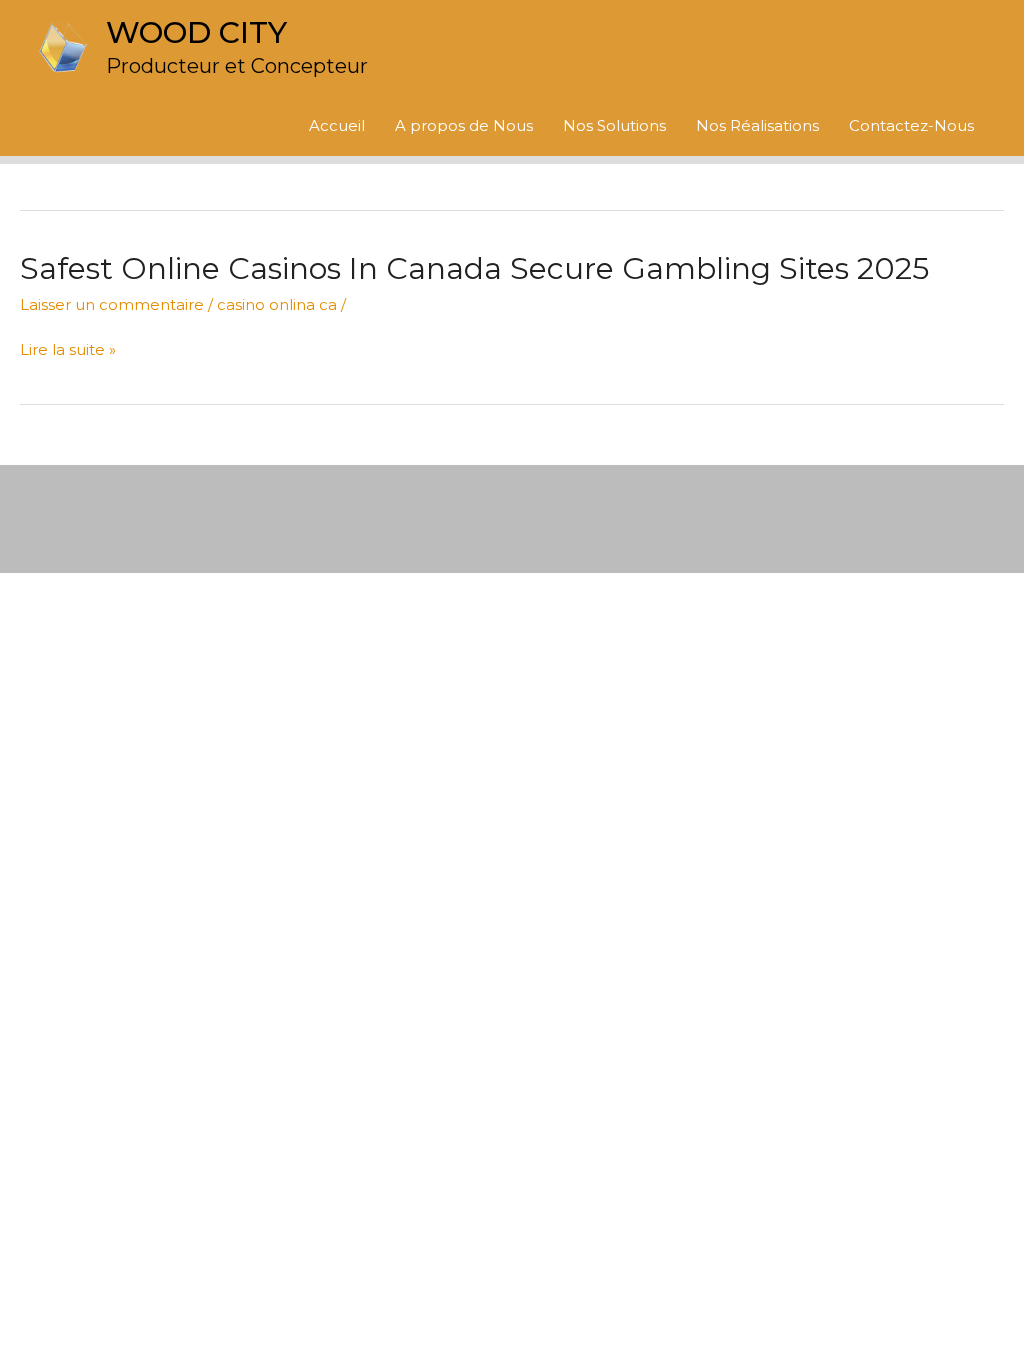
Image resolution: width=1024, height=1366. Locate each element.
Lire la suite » (68, 350)
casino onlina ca (277, 304)
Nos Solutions (614, 125)
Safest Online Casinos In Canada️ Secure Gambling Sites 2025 (474, 268)
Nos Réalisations (757, 125)
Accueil (337, 125)
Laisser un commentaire (112, 304)
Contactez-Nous (911, 125)
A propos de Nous (464, 125)
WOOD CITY (196, 32)
